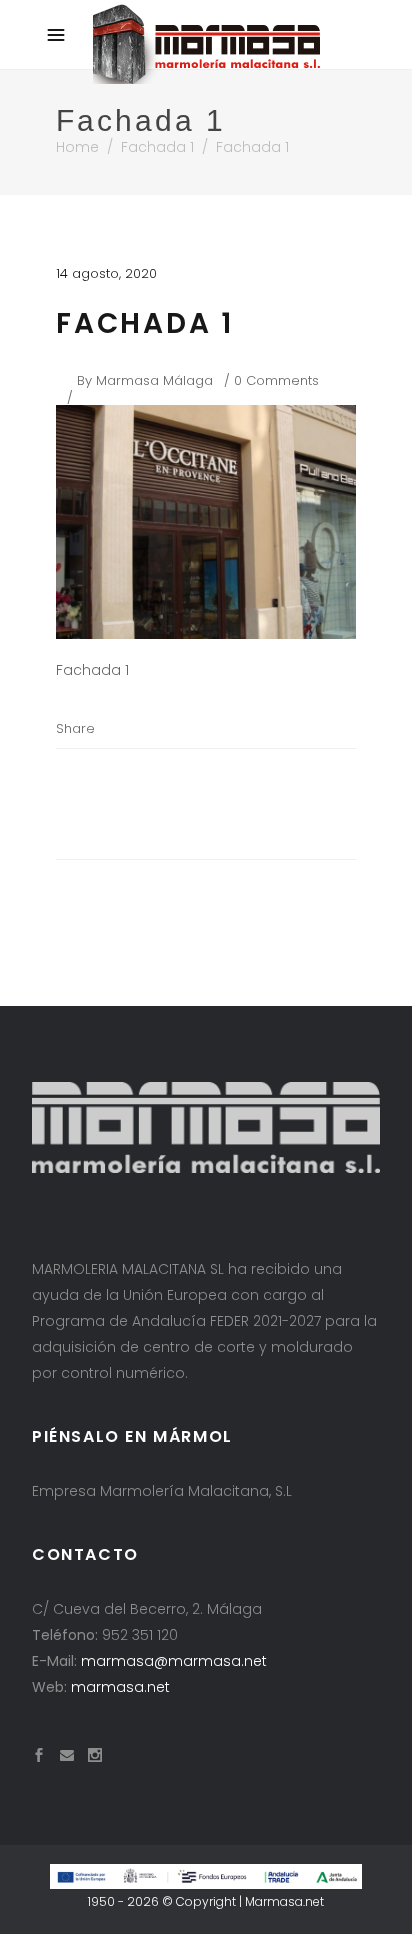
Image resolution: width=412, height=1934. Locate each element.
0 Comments (276, 380)
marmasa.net (120, 1687)
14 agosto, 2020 (106, 273)
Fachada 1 (157, 147)
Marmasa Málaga (154, 380)
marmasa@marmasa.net (174, 1661)
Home (77, 147)
